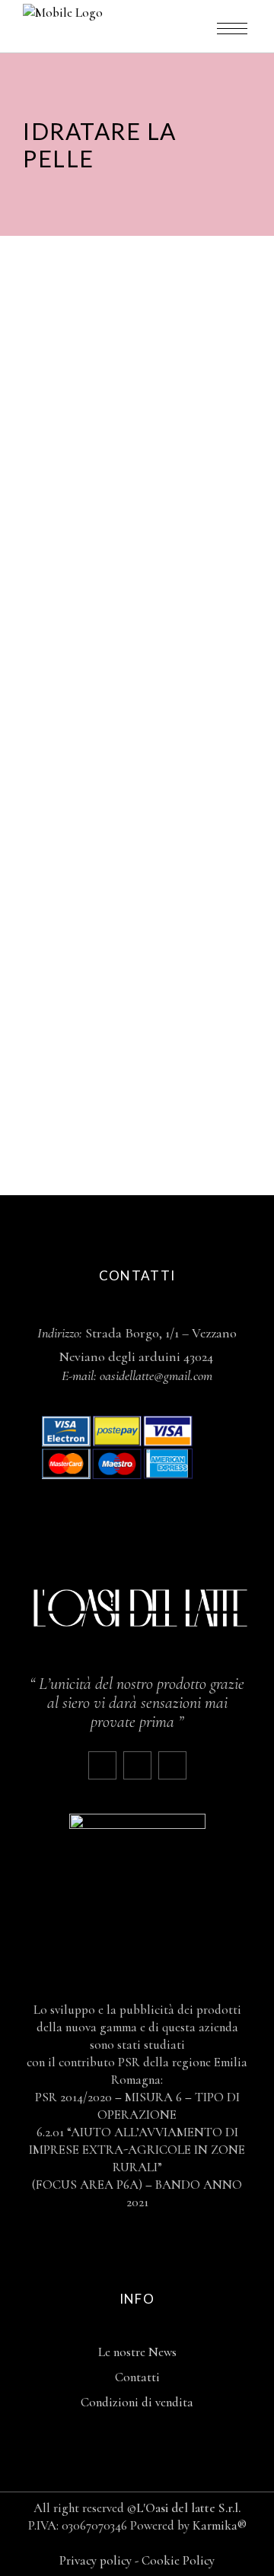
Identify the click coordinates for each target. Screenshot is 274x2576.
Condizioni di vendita (137, 2402)
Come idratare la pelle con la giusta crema (124, 943)
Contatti (137, 2377)
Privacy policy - (100, 2560)
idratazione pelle (196, 889)
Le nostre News (137, 2352)
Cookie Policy (178, 2560)
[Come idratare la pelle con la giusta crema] (137, 797)
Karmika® (220, 2525)
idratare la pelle (103, 449)
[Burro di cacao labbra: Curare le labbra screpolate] (137, 353)
